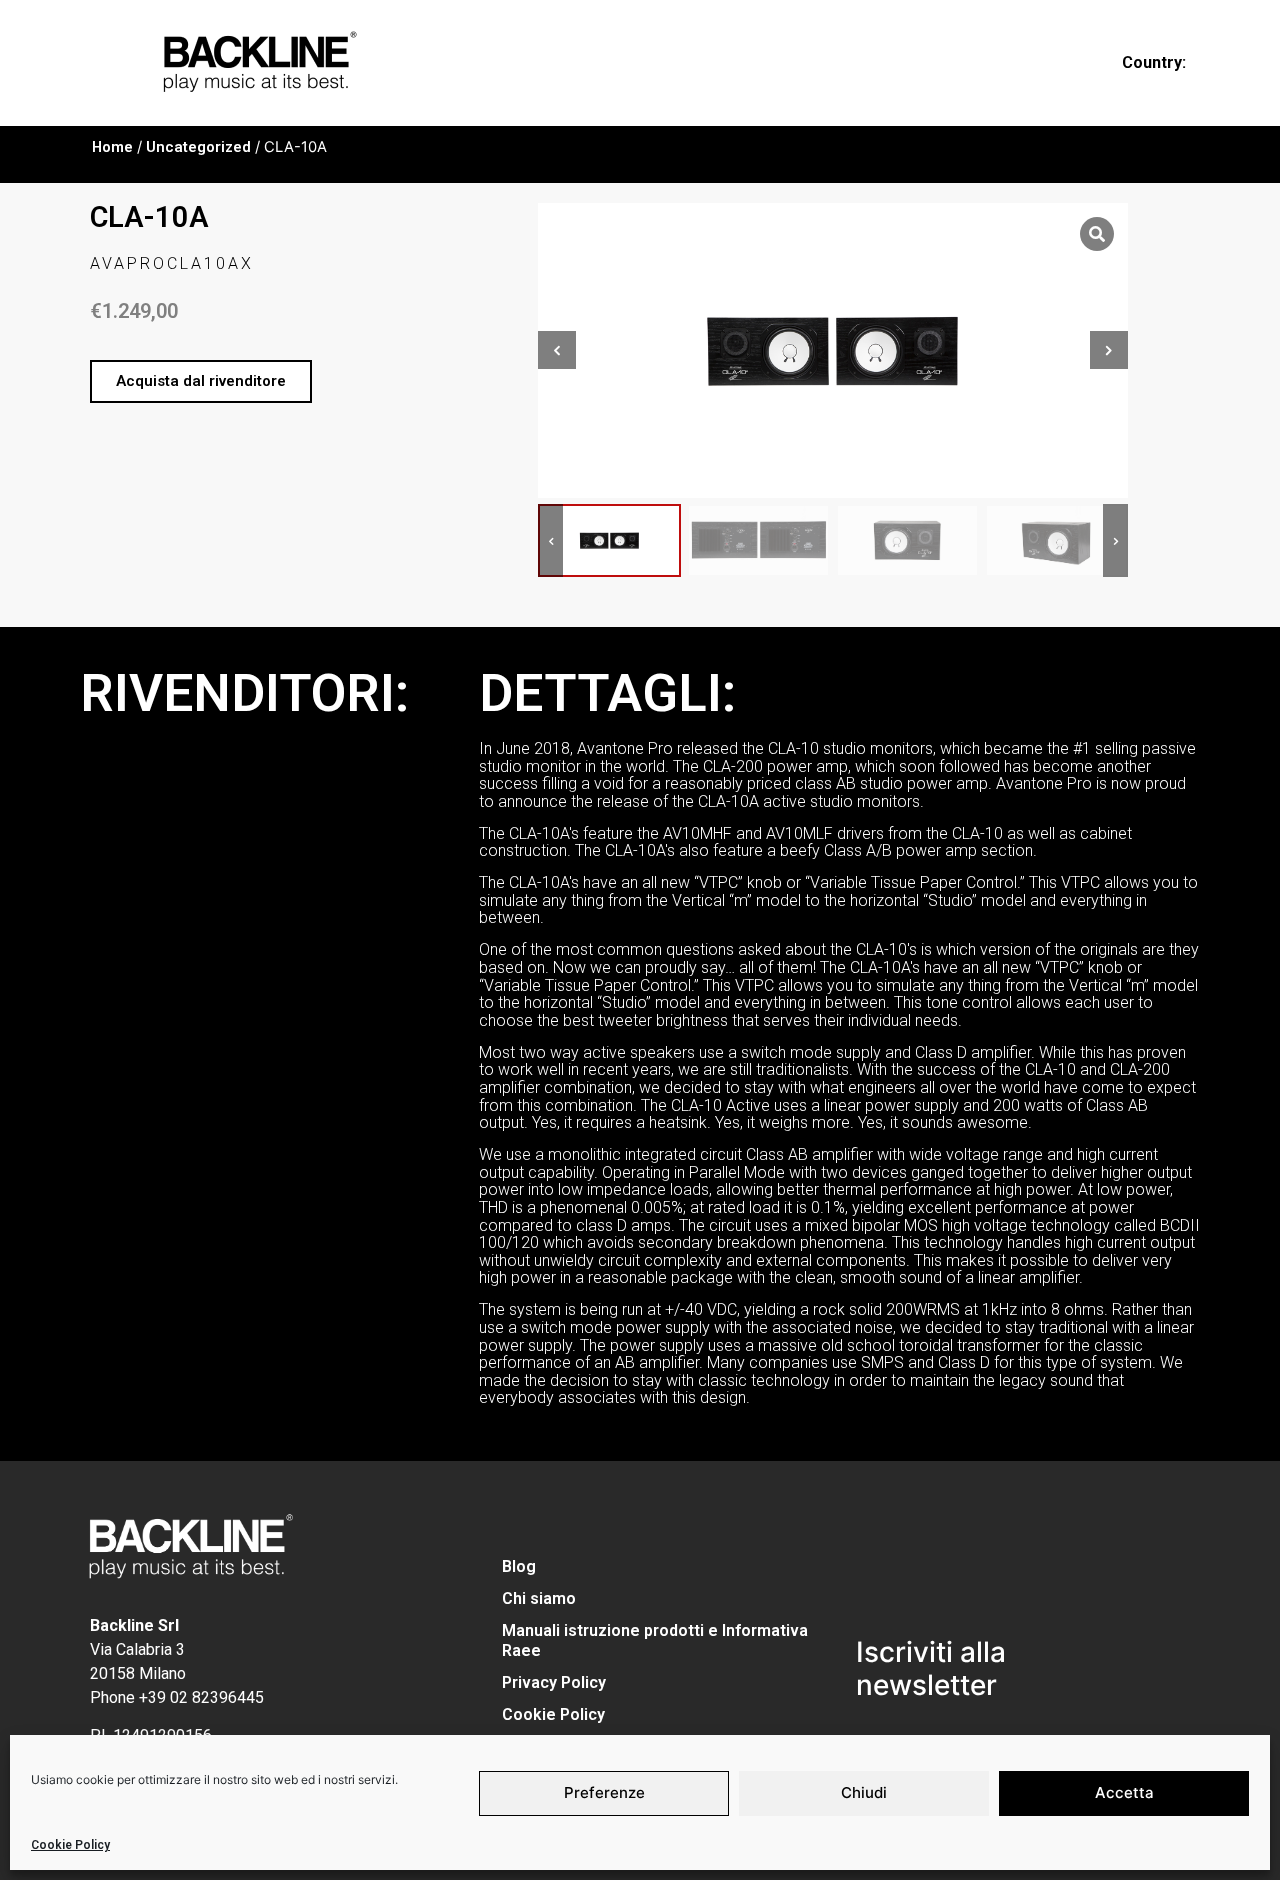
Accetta (1124, 1792)
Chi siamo (539, 1598)
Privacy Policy (554, 1682)
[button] (201, 381)
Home (112, 147)
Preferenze (604, 1792)
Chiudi (864, 1792)
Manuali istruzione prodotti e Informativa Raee (655, 1640)
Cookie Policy (70, 1845)
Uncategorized (198, 147)
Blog (519, 1566)
